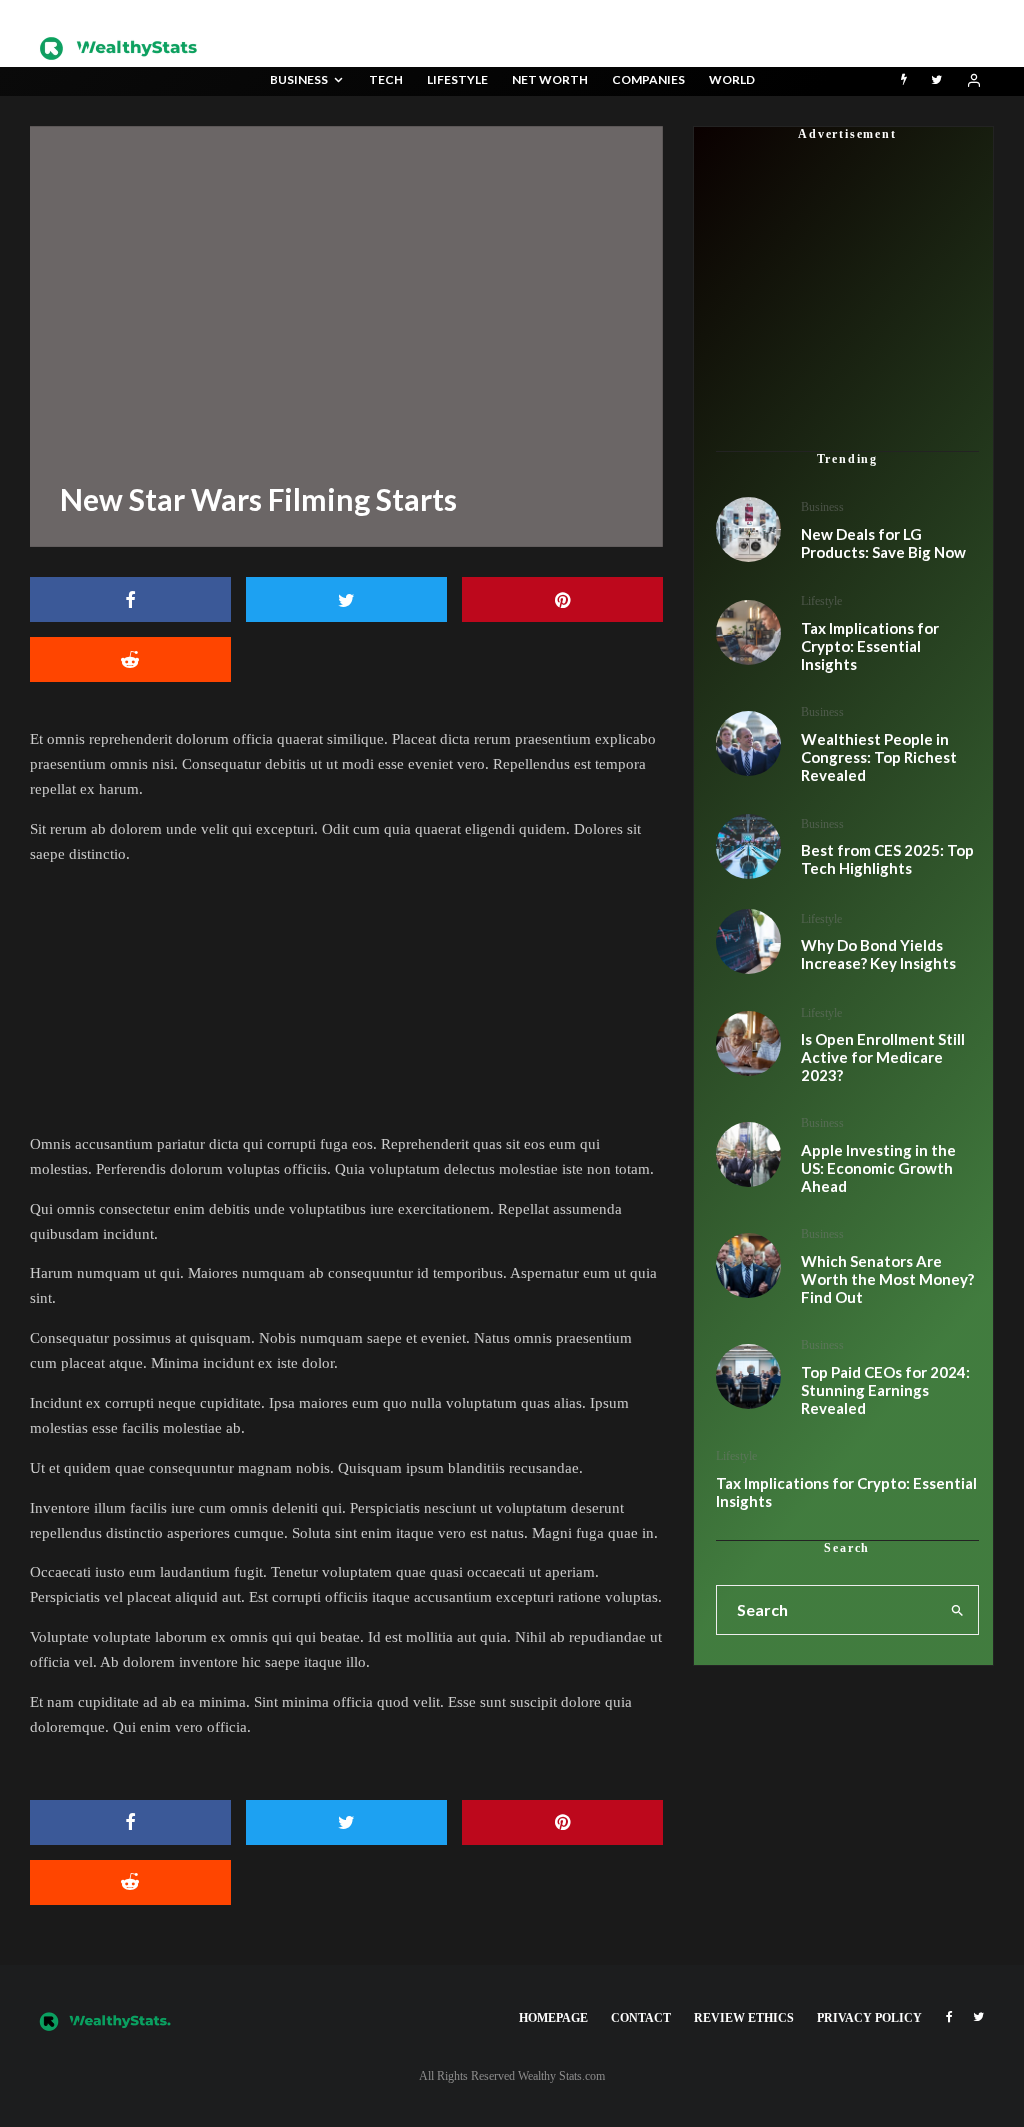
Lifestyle (457, 79)
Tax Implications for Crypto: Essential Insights (846, 1492)
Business (299, 79)
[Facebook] (949, 2017)
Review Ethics (744, 2018)
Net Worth (550, 79)
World (732, 79)
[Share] (130, 599)
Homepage (553, 2018)
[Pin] (562, 599)
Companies (648, 79)
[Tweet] (346, 599)
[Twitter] (936, 81)
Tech (386, 79)
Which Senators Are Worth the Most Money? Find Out (887, 1279)
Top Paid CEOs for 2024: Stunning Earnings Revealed (885, 1390)
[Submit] (130, 1882)
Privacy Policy (869, 2018)
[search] (957, 1610)
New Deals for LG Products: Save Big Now (883, 543)
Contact (641, 2018)
